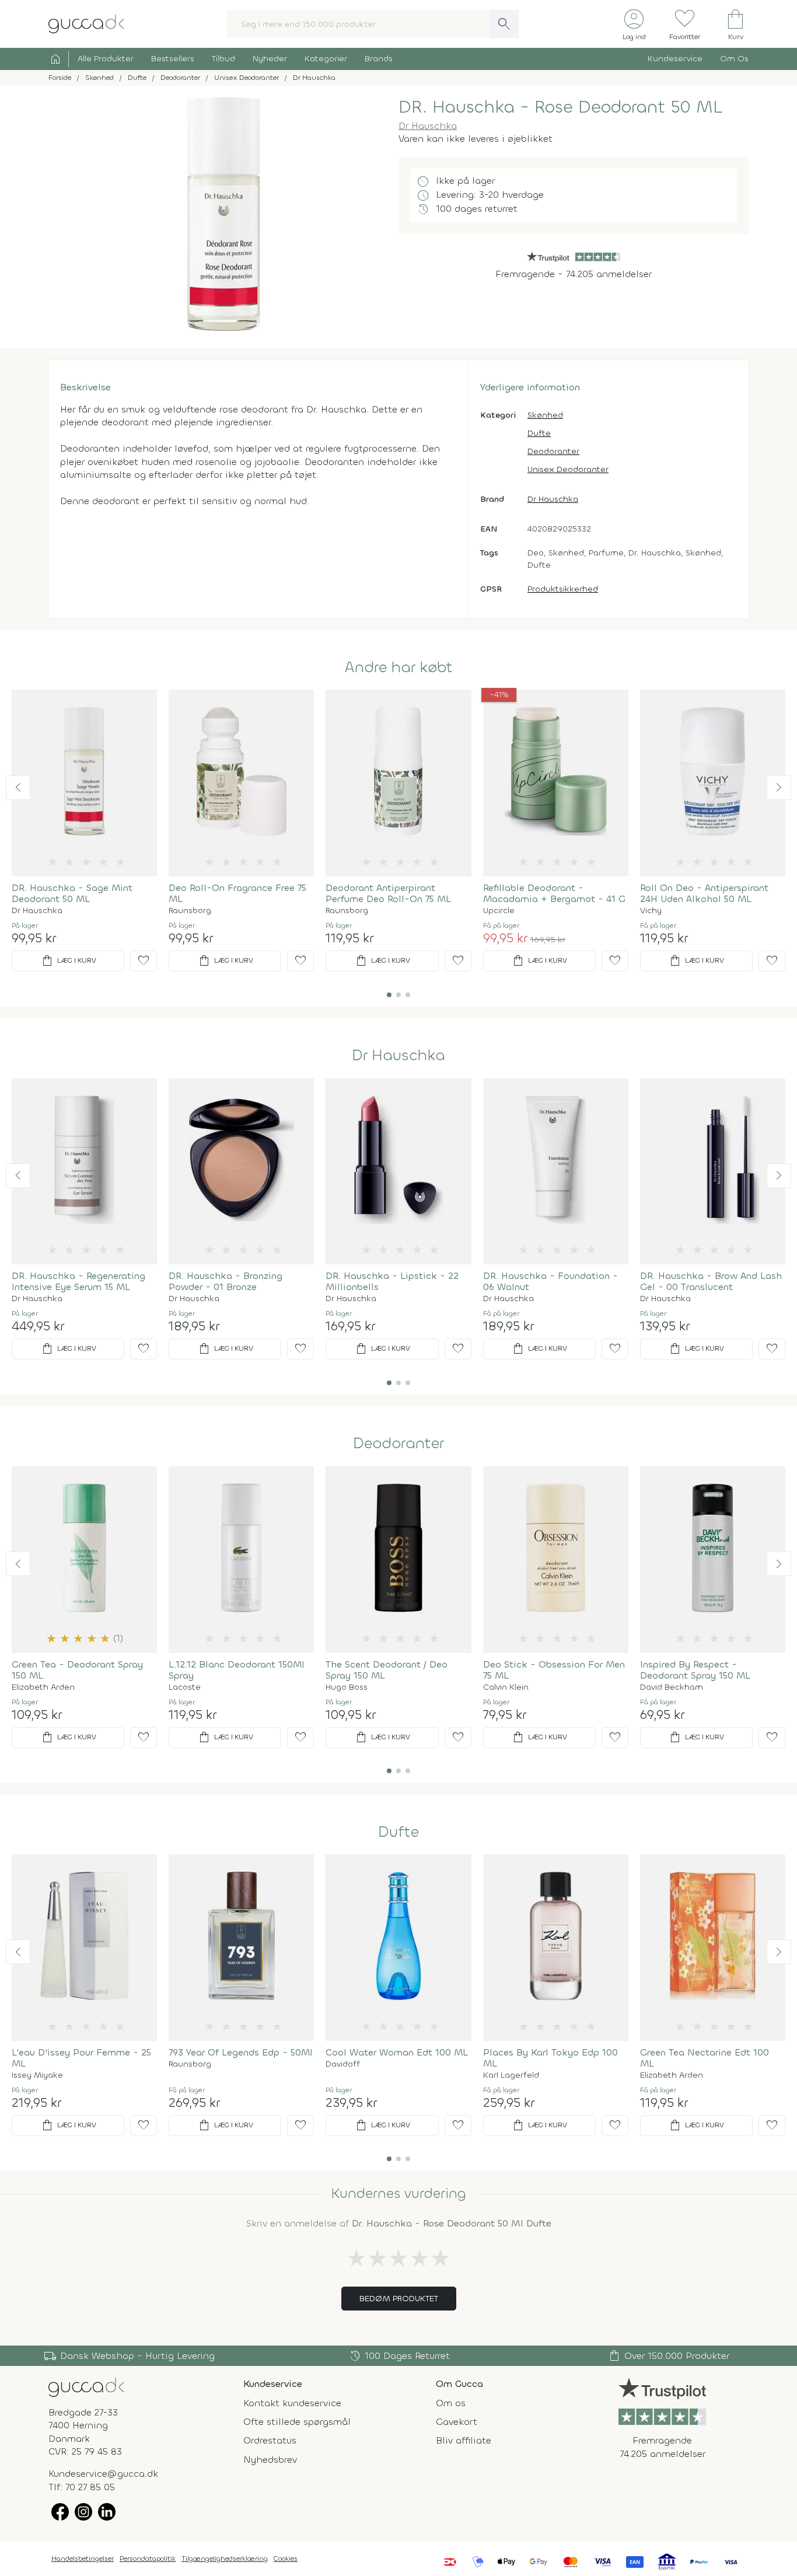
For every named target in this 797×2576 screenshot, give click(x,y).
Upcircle (499, 911)
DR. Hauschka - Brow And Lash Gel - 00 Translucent (711, 1281)
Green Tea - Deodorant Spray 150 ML (77, 1670)
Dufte (539, 433)
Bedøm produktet (399, 2299)
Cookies (286, 2558)
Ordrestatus (270, 2440)
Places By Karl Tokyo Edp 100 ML (550, 2058)
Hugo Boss (347, 1687)
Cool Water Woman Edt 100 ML (397, 2052)
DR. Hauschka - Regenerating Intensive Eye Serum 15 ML (78, 1281)
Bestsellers (173, 59)
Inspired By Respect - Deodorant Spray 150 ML (695, 1670)
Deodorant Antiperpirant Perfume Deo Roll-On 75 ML (388, 893)
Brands (379, 59)
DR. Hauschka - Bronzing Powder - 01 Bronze (226, 1281)
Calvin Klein (506, 1687)
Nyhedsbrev (270, 2460)
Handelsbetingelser (83, 2558)
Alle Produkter (106, 59)
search (504, 24)
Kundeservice (675, 59)
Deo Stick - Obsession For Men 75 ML (554, 1670)
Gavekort (457, 2422)
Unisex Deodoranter (568, 469)
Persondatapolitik (148, 2558)
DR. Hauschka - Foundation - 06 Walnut (550, 1281)
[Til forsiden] (86, 23)
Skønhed (545, 415)
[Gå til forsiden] (86, 2386)
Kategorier (326, 59)
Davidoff (343, 2064)
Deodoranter (553, 451)
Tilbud (223, 59)
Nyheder (270, 59)
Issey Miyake (37, 2075)
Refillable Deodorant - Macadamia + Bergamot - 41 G (554, 893)
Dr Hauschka (428, 126)
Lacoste (185, 1687)
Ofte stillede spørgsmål (297, 2422)
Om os (451, 2403)
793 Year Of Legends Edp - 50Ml (241, 2052)
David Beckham (672, 1687)
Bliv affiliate (464, 2440)
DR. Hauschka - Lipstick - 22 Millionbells (392, 1281)
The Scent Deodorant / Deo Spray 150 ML (387, 1670)
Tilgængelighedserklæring (225, 2558)
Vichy (651, 911)
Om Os (734, 59)
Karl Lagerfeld (511, 2075)
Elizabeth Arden (43, 1687)
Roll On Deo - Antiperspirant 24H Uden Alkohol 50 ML (704, 893)
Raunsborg (190, 911)
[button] (18, 788)
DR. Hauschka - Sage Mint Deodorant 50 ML (72, 893)
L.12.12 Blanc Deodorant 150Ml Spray (237, 1670)
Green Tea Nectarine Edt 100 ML (705, 2058)
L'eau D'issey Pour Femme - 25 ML (81, 2058)
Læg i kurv (68, 961)
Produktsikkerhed (563, 589)
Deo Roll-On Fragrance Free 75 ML (237, 893)
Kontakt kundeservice (292, 2403)
